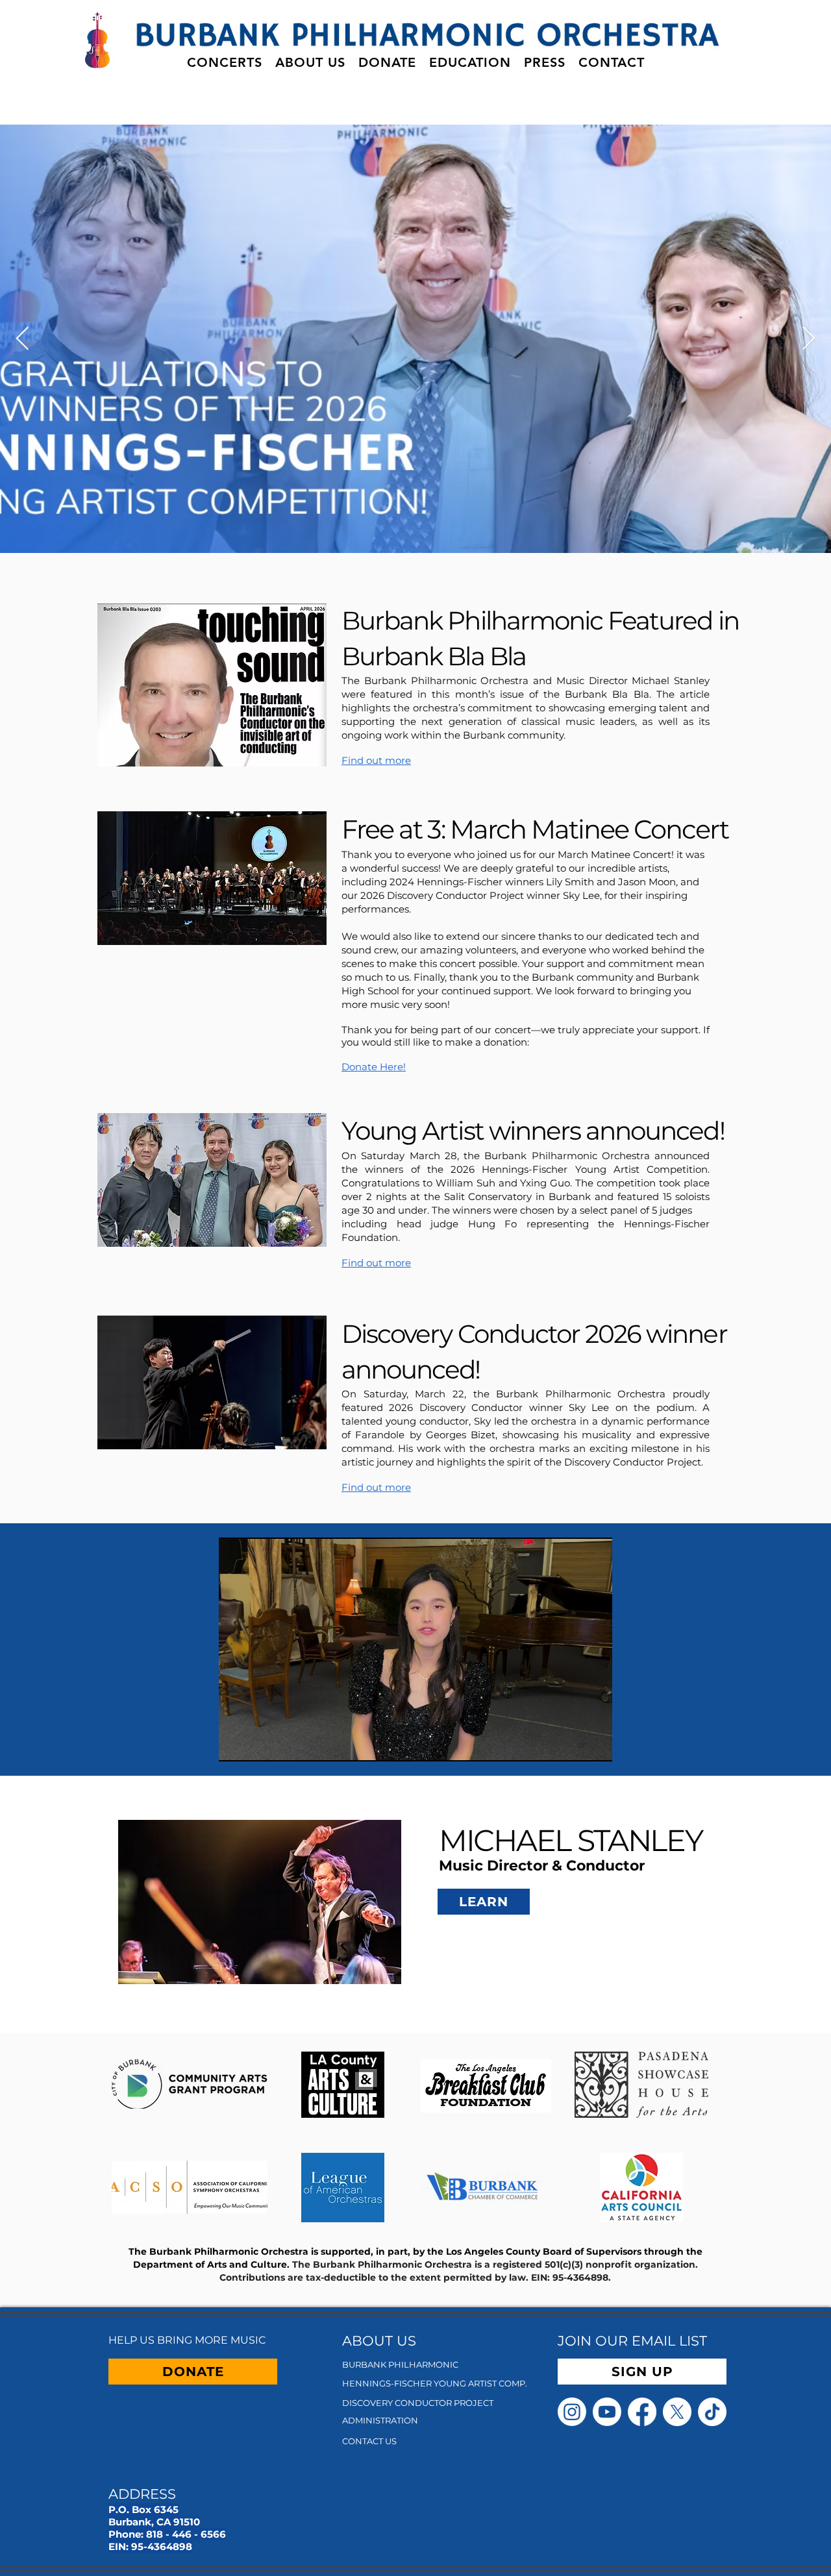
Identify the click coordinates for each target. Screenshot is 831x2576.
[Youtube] (607, 2412)
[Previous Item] (22, 339)
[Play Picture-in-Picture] (573, 1744)
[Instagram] (572, 2412)
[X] (677, 2412)
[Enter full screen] (595, 1744)
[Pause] (236, 1744)
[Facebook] (642, 2412)
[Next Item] (809, 339)
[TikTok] (712, 2412)
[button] (225, 62)
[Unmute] (258, 1744)
